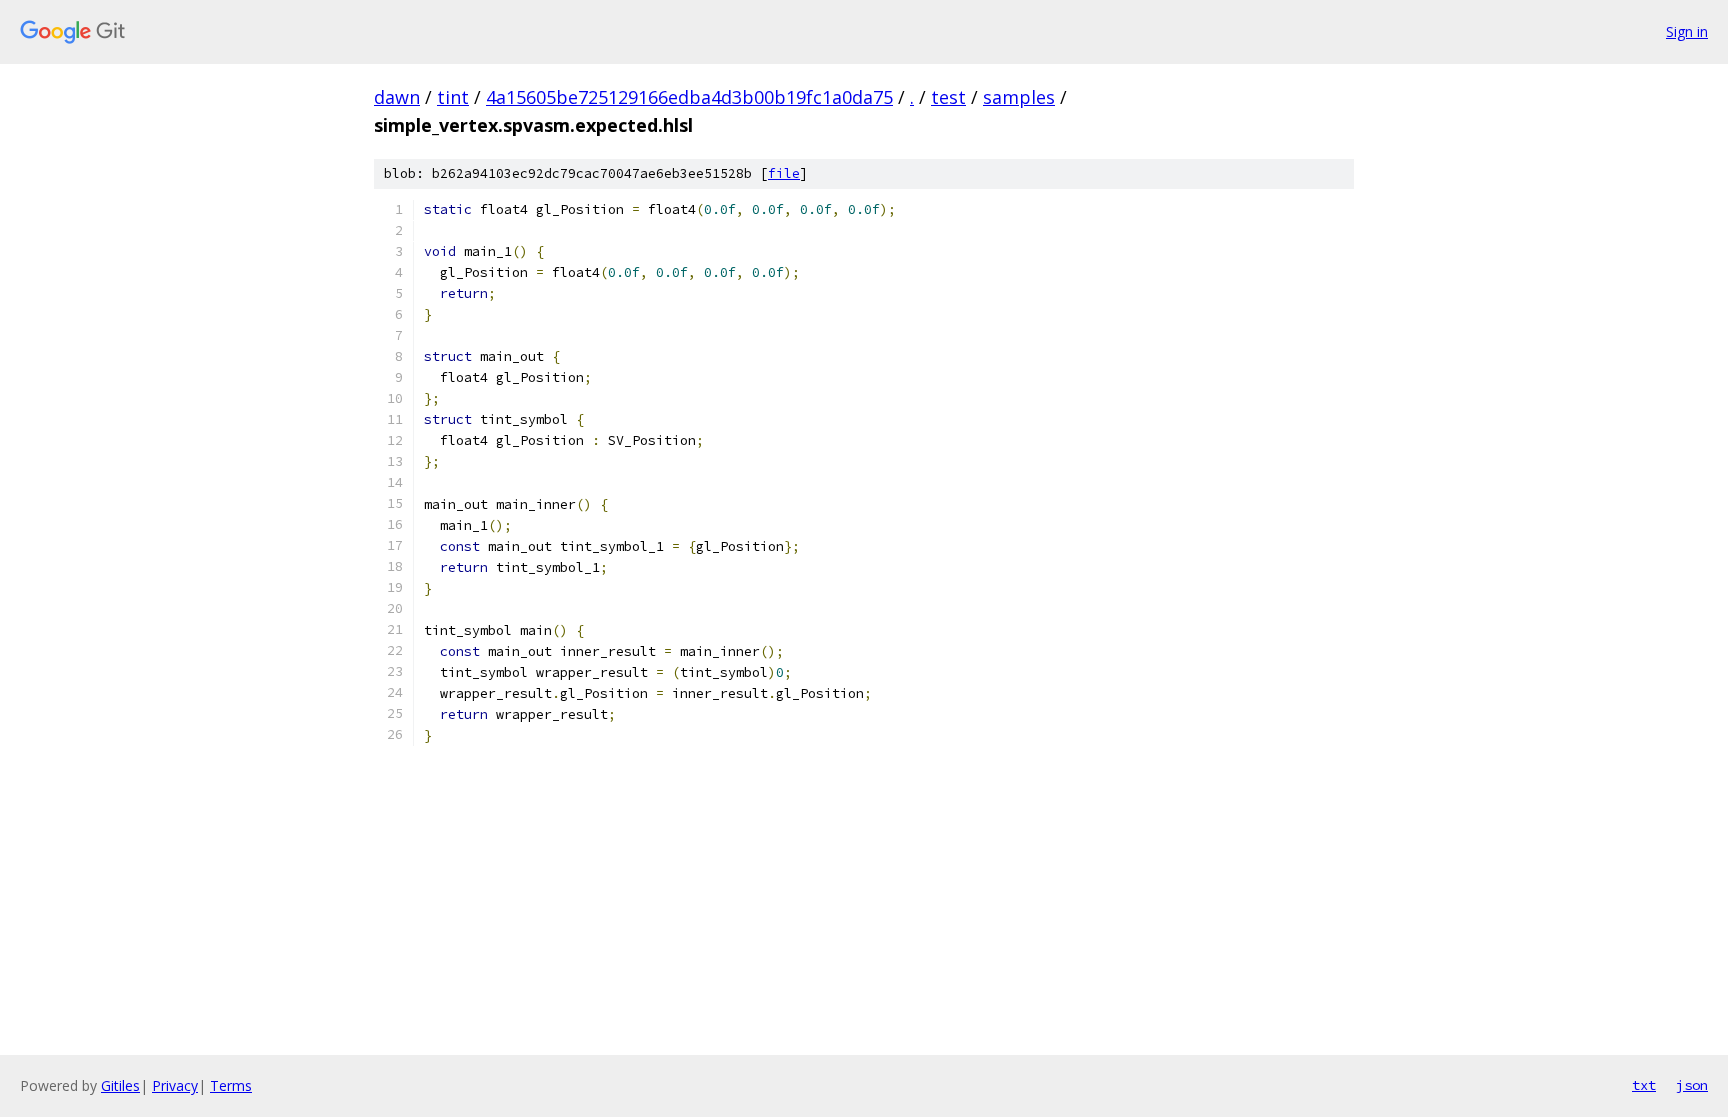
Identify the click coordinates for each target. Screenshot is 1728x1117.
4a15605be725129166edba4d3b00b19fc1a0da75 (689, 97)
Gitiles (120, 1085)
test (948, 97)
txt (1644, 1085)
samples (1019, 97)
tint (453, 97)
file (784, 173)
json (1692, 1085)
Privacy (175, 1085)
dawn (397, 97)
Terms (231, 1085)
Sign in (1687, 31)
